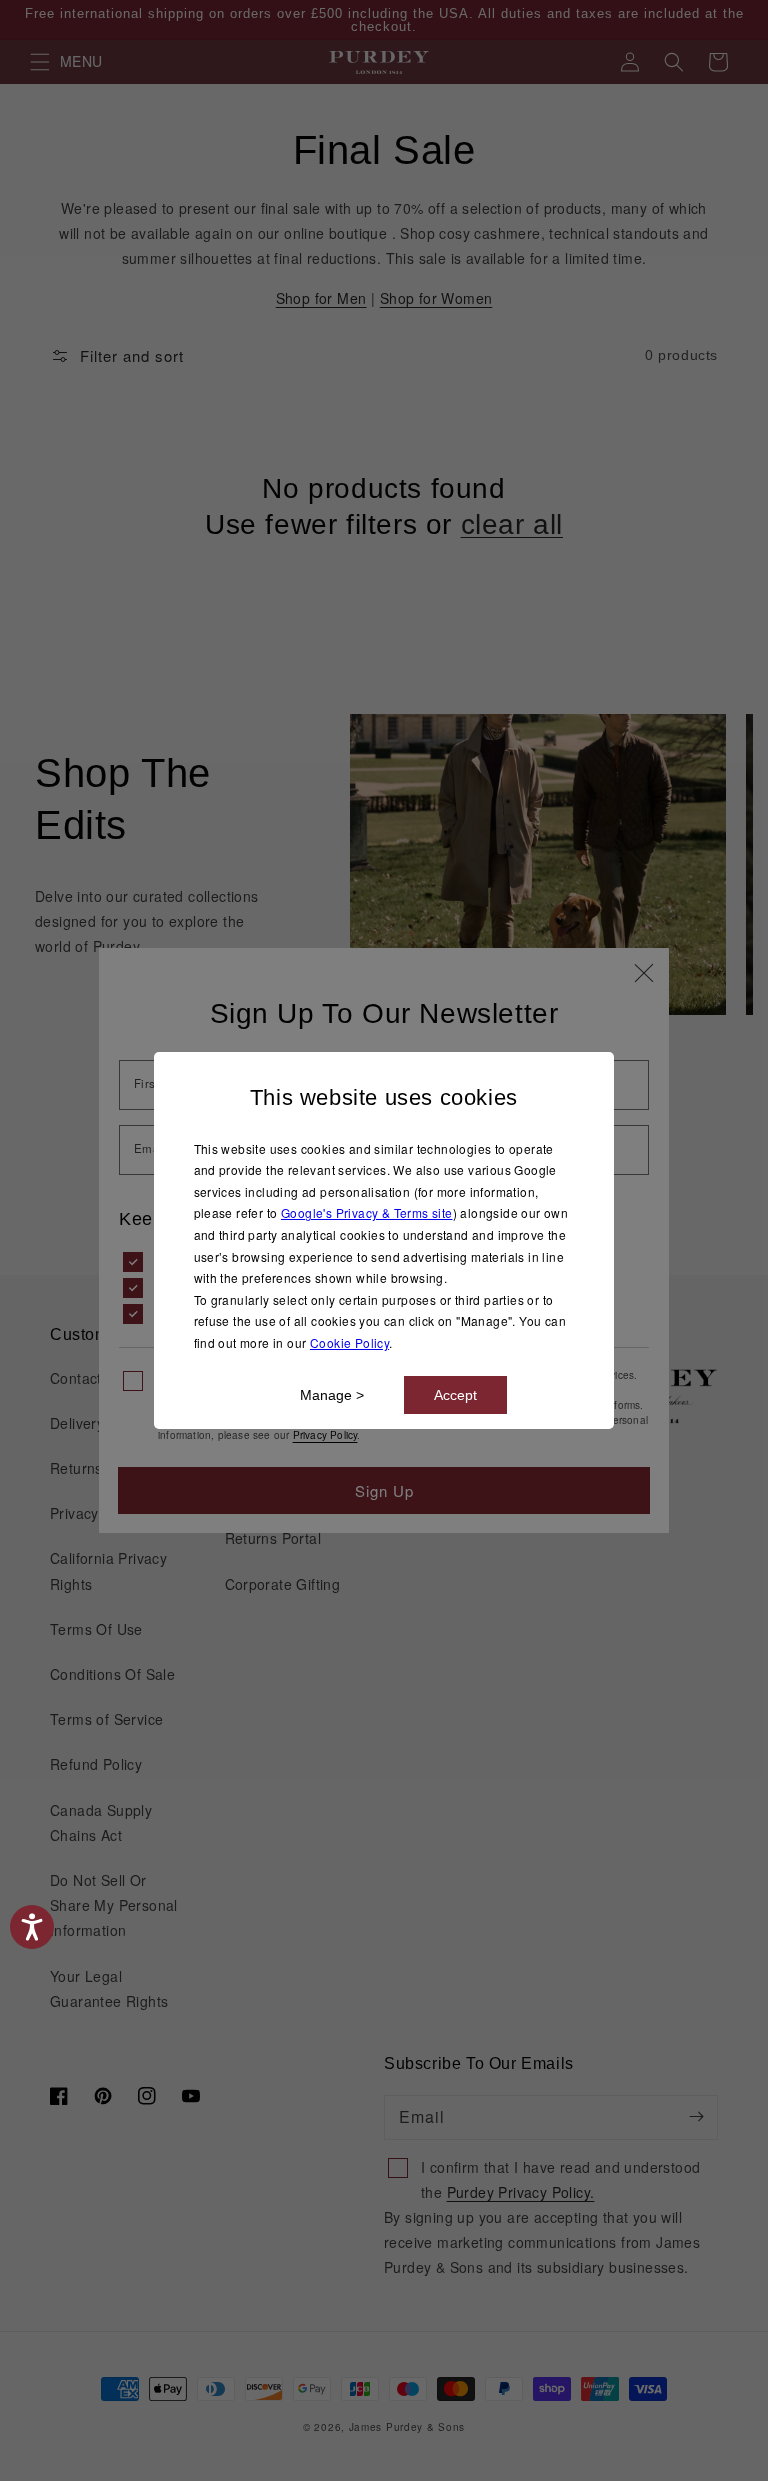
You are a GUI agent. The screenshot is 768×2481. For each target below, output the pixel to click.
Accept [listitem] (455, 1395)
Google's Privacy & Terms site (367, 1212)
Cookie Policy (349, 1342)
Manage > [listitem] (332, 1395)
